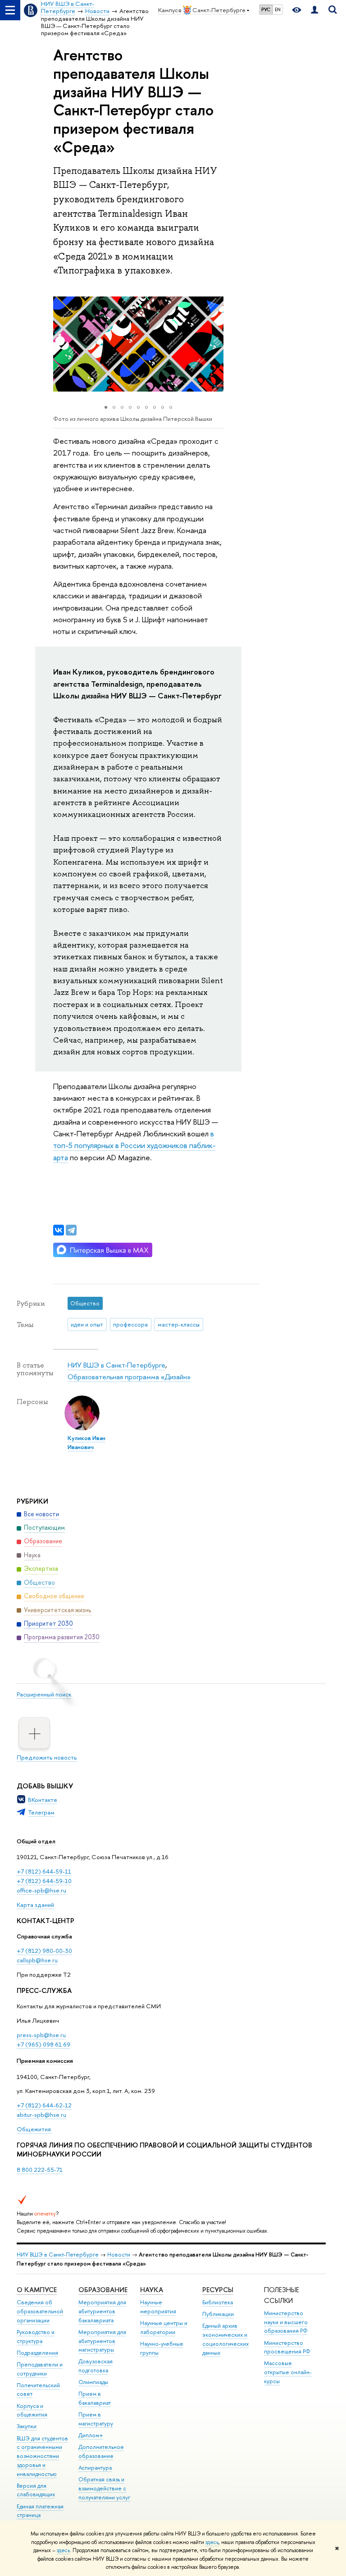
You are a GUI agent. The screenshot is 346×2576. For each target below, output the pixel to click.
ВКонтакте (43, 1800)
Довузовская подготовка (96, 2366)
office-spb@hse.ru (41, 1890)
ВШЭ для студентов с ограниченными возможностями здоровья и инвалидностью (42, 2456)
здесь (212, 2542)
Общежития (34, 2129)
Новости (119, 2255)
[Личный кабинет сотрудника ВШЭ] (314, 10)
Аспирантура (95, 2468)
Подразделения (37, 2353)
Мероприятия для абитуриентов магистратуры (102, 2341)
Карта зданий (35, 1905)
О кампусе (37, 2290)
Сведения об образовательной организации (40, 2311)
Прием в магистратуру (96, 2419)
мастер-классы (179, 1324)
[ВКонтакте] (59, 1230)
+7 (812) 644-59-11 (44, 1871)
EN (278, 9)
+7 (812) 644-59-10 (44, 1881)
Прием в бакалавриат (95, 2398)
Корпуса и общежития (32, 2410)
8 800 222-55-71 (40, 2170)
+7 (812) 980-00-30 (44, 1951)
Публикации (218, 2314)
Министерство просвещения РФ (287, 2347)
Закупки (27, 2426)
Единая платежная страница (40, 2511)
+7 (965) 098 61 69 (43, 2044)
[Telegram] (71, 1230)
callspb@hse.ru (37, 1960)
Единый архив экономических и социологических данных (225, 2339)
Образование (103, 2290)
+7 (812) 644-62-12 (44, 2105)
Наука (152, 2290)
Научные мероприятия (158, 2307)
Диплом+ (91, 2435)
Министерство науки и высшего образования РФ (286, 2322)
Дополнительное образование (101, 2451)
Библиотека (218, 2302)
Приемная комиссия (45, 2061)
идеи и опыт (87, 1324)
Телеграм (41, 1812)
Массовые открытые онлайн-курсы (288, 2372)
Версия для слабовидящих (36, 2490)
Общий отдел (36, 1841)
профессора (130, 1324)
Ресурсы (218, 2290)
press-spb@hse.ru (41, 2035)
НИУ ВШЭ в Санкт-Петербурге (116, 1365)
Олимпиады (93, 2382)
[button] (61, 344)
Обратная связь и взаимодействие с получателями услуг (104, 2488)
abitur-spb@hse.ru (41, 2115)
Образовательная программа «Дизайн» (129, 1377)
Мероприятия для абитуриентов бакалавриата (102, 2311)
